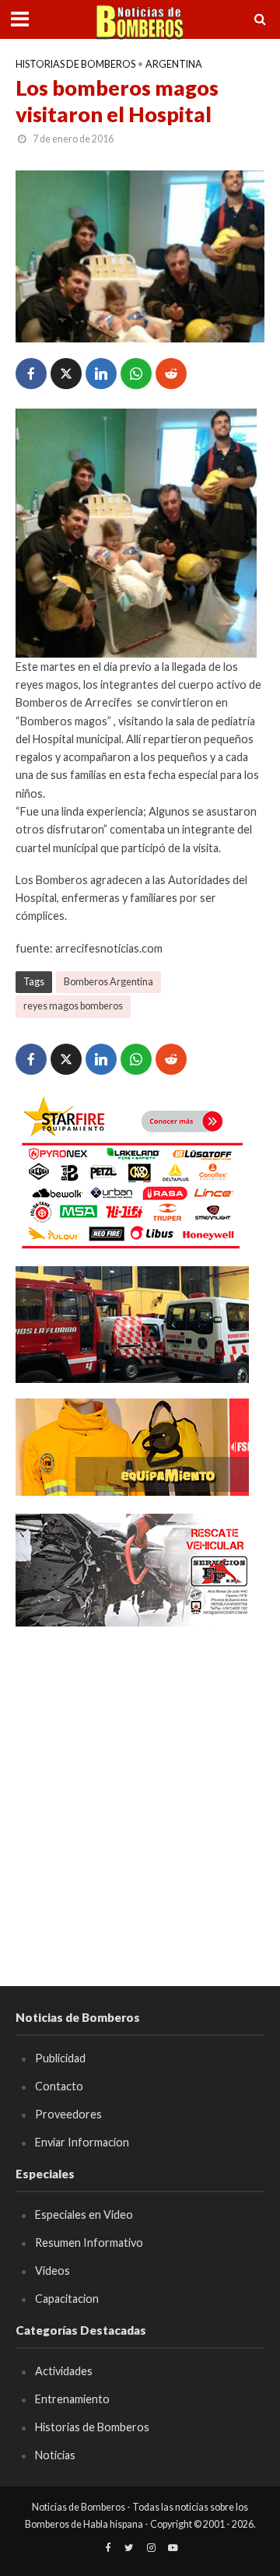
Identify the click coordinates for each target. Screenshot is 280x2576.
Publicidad (60, 2058)
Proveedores (68, 2114)
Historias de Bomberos (75, 64)
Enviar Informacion (82, 2142)
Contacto (59, 2086)
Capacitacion (67, 2299)
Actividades (64, 2371)
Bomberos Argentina (108, 982)
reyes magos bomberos (73, 1006)
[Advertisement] (140, 1784)
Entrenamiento (72, 2399)
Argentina (174, 64)
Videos (52, 2271)
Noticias (55, 2455)
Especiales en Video (84, 2215)
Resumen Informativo (89, 2243)
